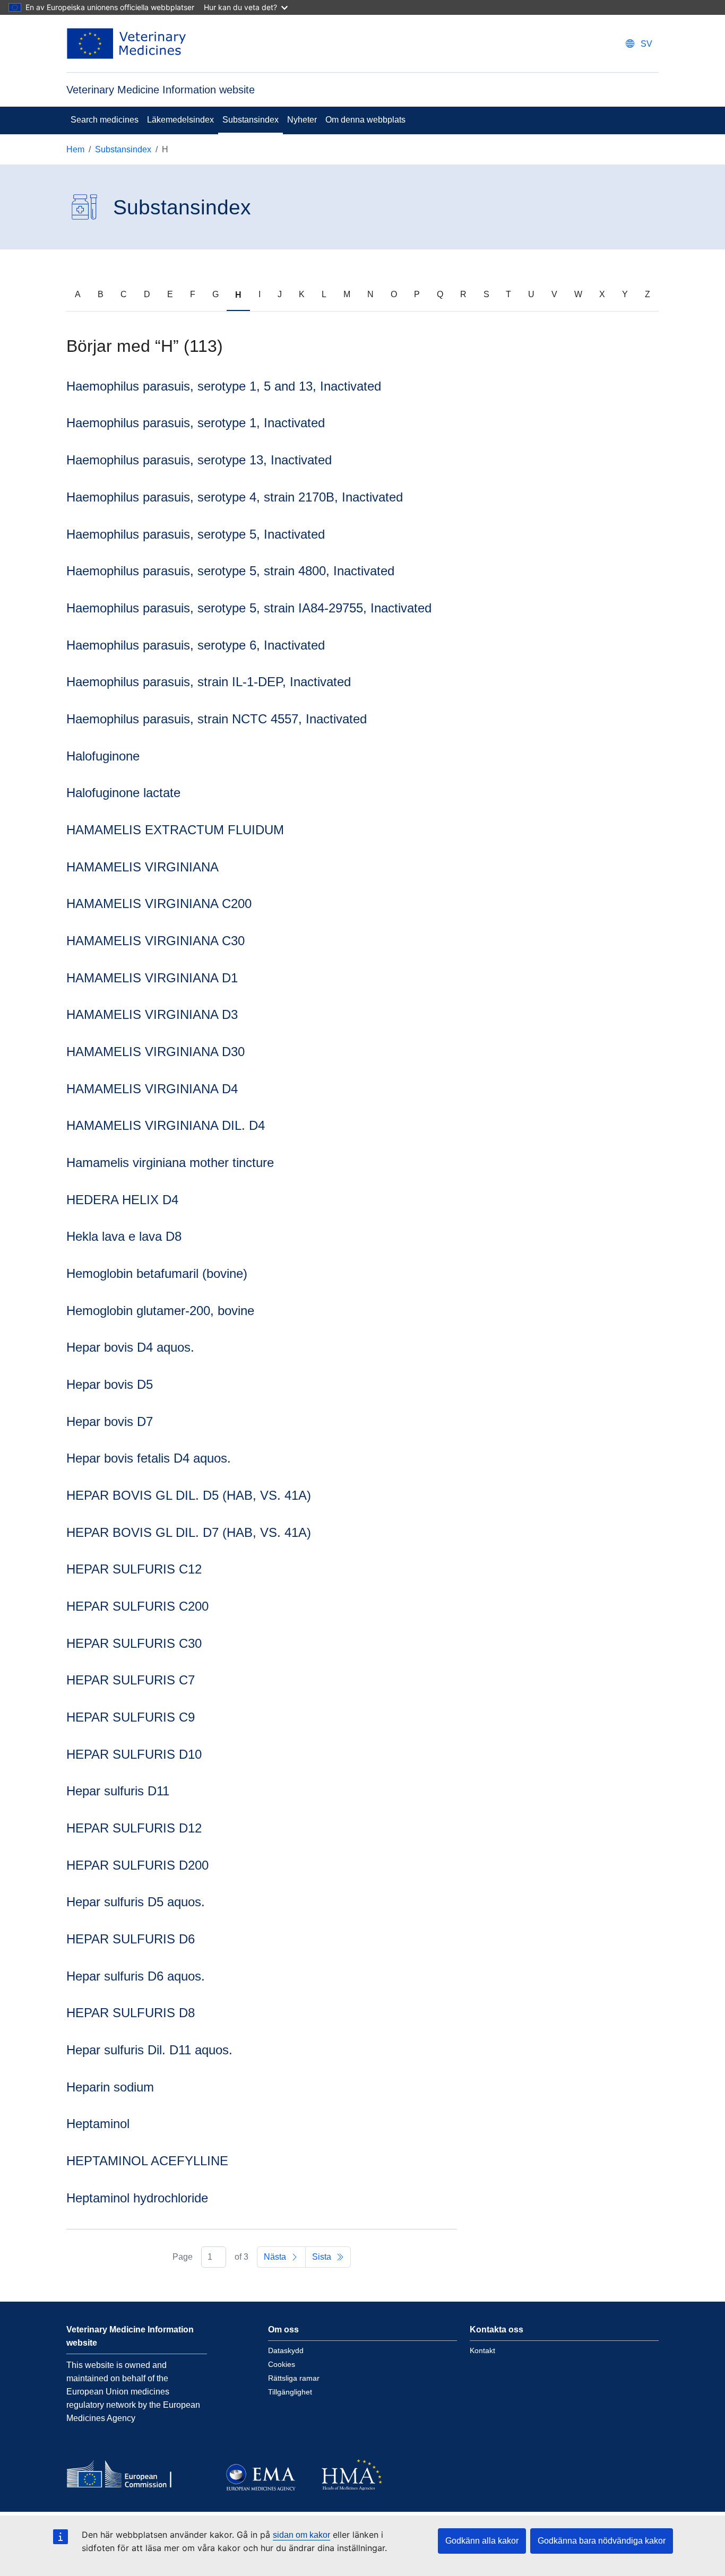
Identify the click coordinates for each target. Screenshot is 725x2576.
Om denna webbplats (365, 120)
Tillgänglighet (290, 2392)
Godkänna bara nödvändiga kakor (602, 2541)
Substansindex (251, 120)
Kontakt (482, 2350)
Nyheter (302, 120)
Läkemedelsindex (180, 120)
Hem (75, 149)
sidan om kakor (301, 2535)
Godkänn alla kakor (482, 2541)
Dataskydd (286, 2350)
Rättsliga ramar (294, 2378)
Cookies (282, 2364)
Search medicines (105, 120)
